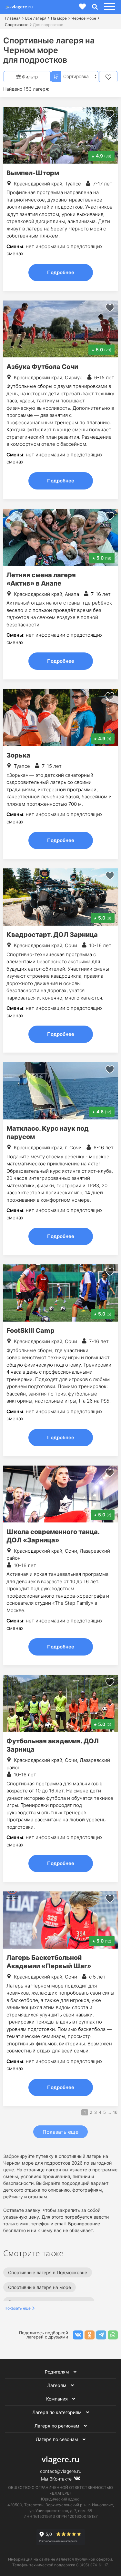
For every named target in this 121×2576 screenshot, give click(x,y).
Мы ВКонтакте (57, 2479)
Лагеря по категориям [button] (58, 2412)
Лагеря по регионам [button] (58, 2426)
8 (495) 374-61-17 (92, 2565)
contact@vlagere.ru (61, 2471)
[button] (109, 7)
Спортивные (17, 25)
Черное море (84, 18)
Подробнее (61, 272)
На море (59, 18)
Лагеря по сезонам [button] (58, 2439)
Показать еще (60, 2132)
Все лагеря (36, 18)
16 (115, 2112)
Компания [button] (58, 2399)
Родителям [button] (58, 2372)
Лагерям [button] (57, 2385)
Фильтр (29, 77)
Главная (13, 18)
